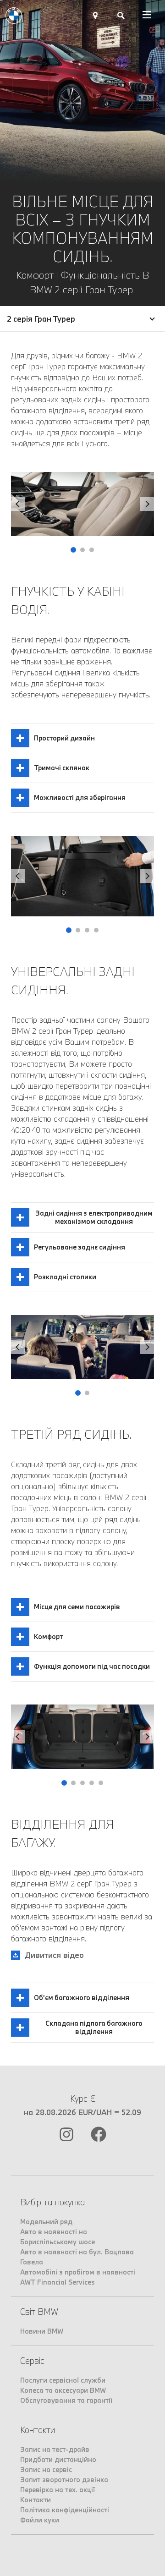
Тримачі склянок (62, 768)
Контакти (36, 2500)
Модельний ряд (46, 2222)
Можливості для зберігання (80, 797)
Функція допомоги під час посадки (92, 1666)
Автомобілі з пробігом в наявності (78, 2272)
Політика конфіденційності (65, 2510)
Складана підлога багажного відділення (94, 2027)
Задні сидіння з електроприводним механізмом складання (94, 1217)
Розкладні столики (65, 1277)
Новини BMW (42, 2331)
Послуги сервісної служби (63, 2380)
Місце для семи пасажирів (77, 1607)
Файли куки (40, 2520)
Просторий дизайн (64, 738)
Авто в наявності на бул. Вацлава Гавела (77, 2257)
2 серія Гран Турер (41, 319)
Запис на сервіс (46, 2469)
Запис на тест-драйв (55, 2449)
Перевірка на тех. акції (58, 2490)
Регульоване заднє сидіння (80, 1247)
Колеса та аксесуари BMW (63, 2390)
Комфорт (48, 1636)
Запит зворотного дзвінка (64, 2480)
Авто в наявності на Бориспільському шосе (58, 2237)
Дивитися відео (54, 1955)
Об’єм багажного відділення (82, 1998)
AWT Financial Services (58, 2282)
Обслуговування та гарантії (66, 2400)
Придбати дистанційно (58, 2459)
